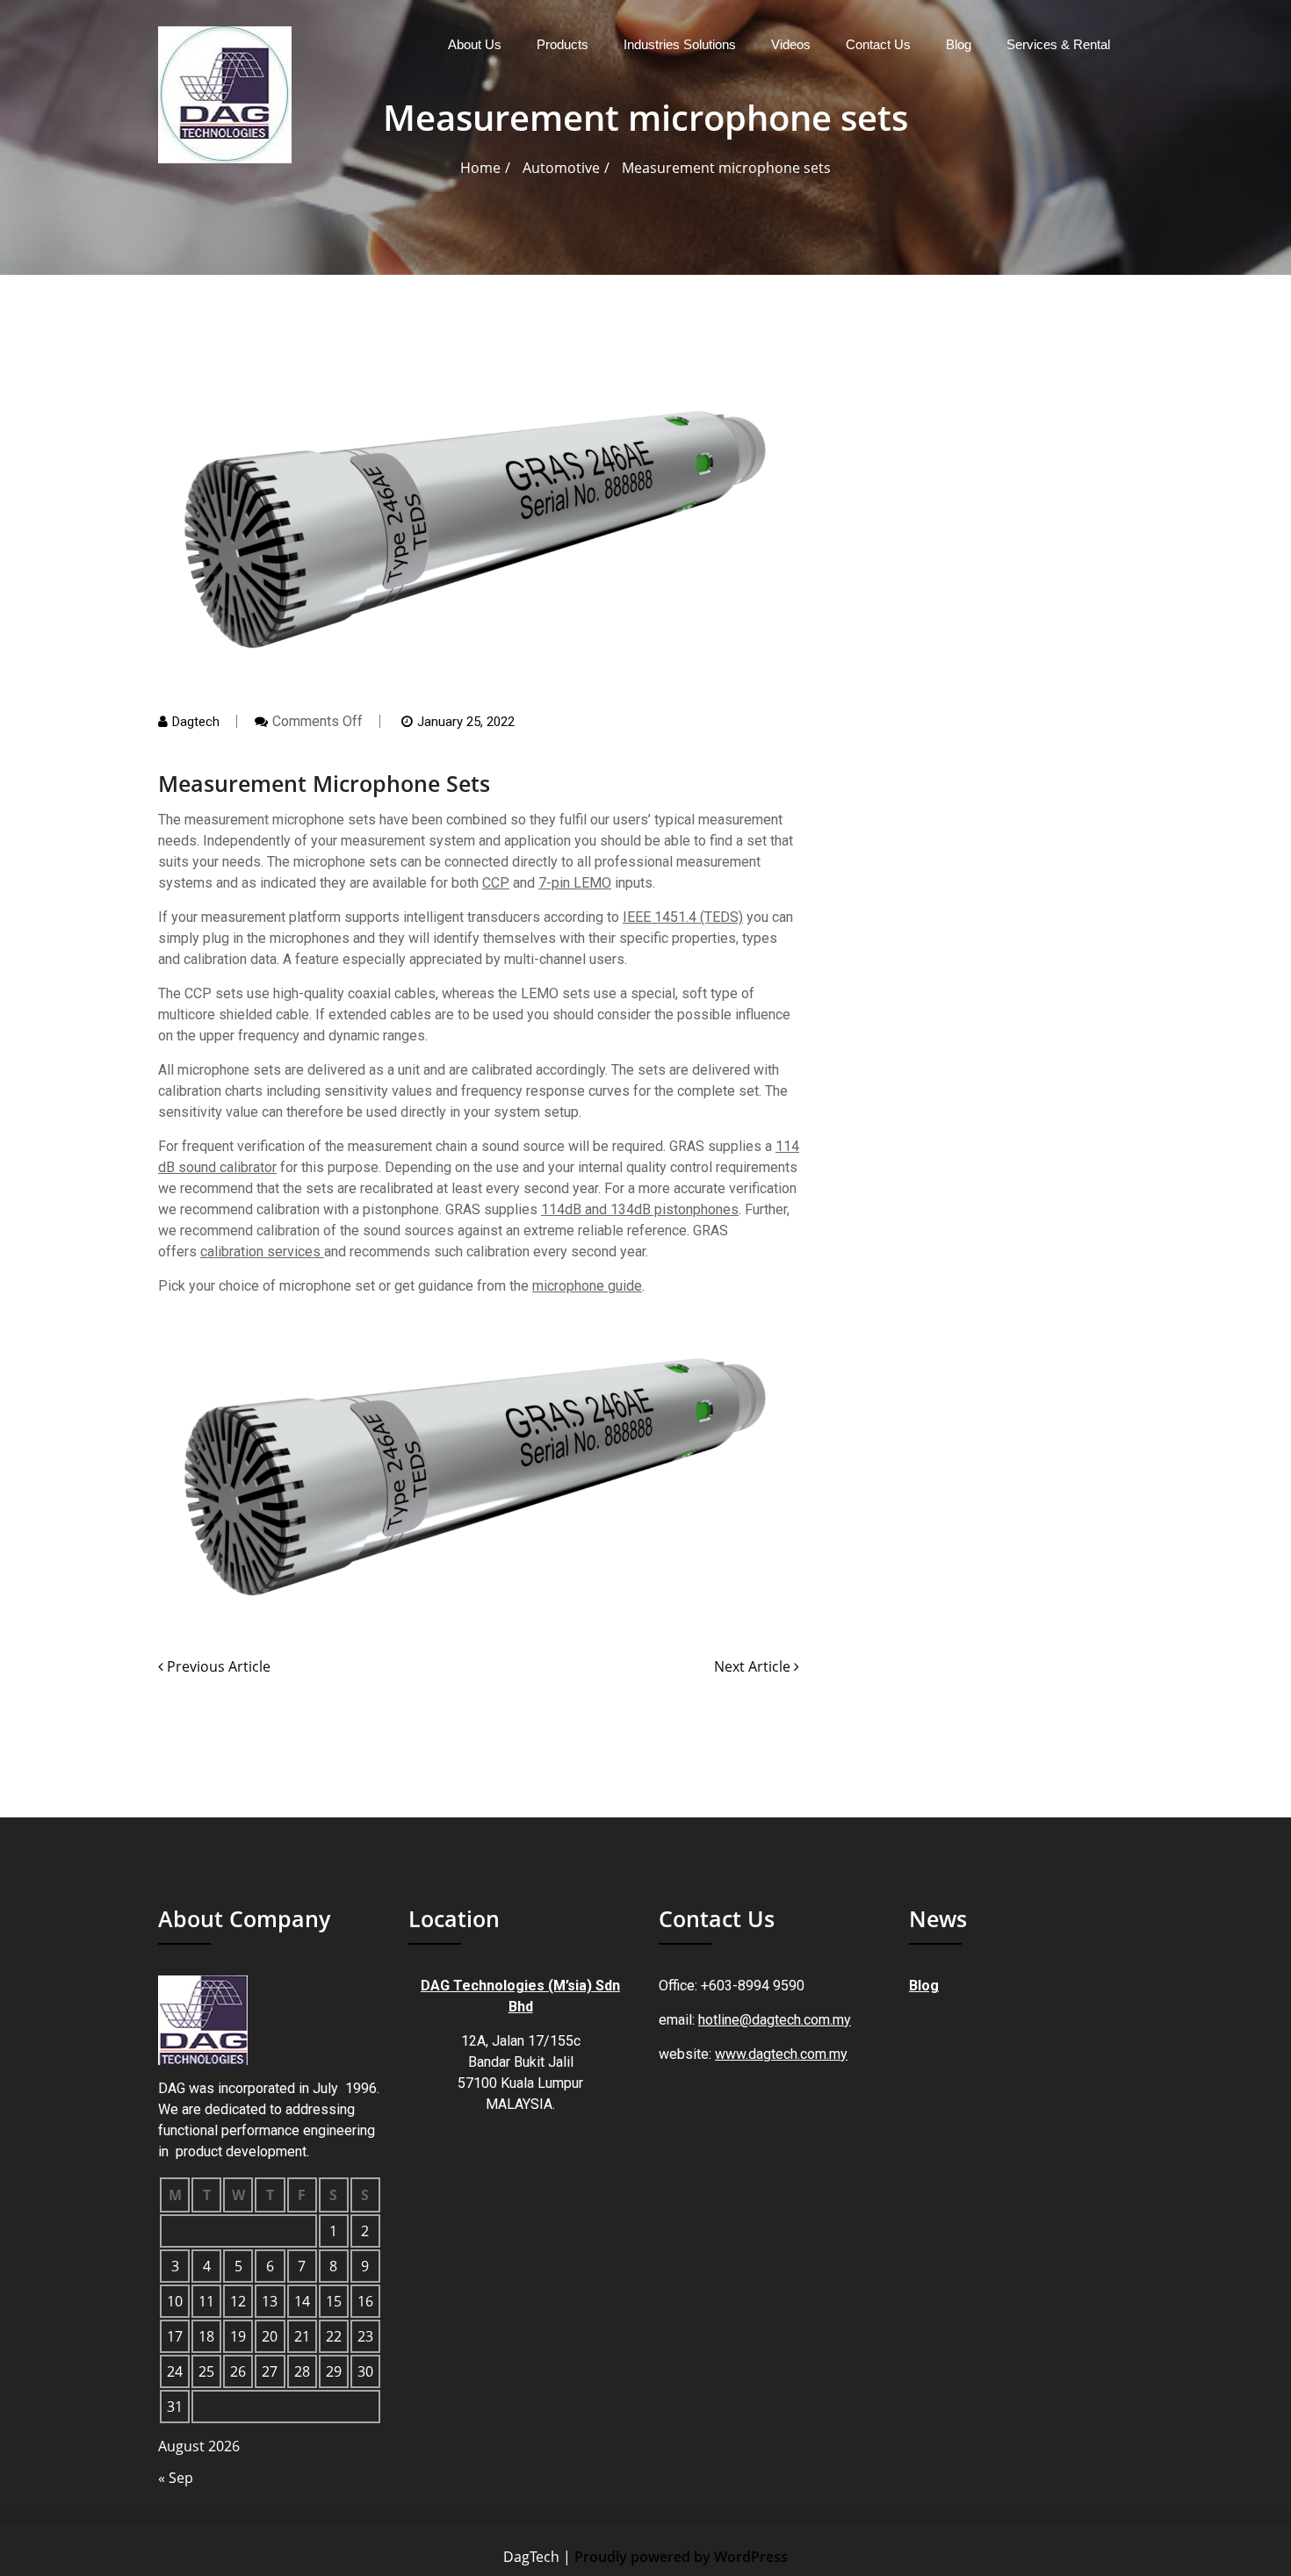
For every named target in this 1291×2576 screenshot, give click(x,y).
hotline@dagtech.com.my (775, 2020)
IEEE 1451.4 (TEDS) (683, 917)
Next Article (754, 1666)
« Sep (176, 2478)
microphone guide (587, 1286)
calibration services (262, 1252)
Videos (791, 44)
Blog (959, 44)
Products (563, 44)
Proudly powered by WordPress (681, 2557)
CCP (496, 883)
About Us (475, 44)
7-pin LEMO (575, 883)
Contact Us (878, 44)
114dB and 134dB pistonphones (640, 1209)
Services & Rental (1058, 44)
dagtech (196, 722)
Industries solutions (680, 44)
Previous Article (217, 1666)
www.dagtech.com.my (781, 2054)
